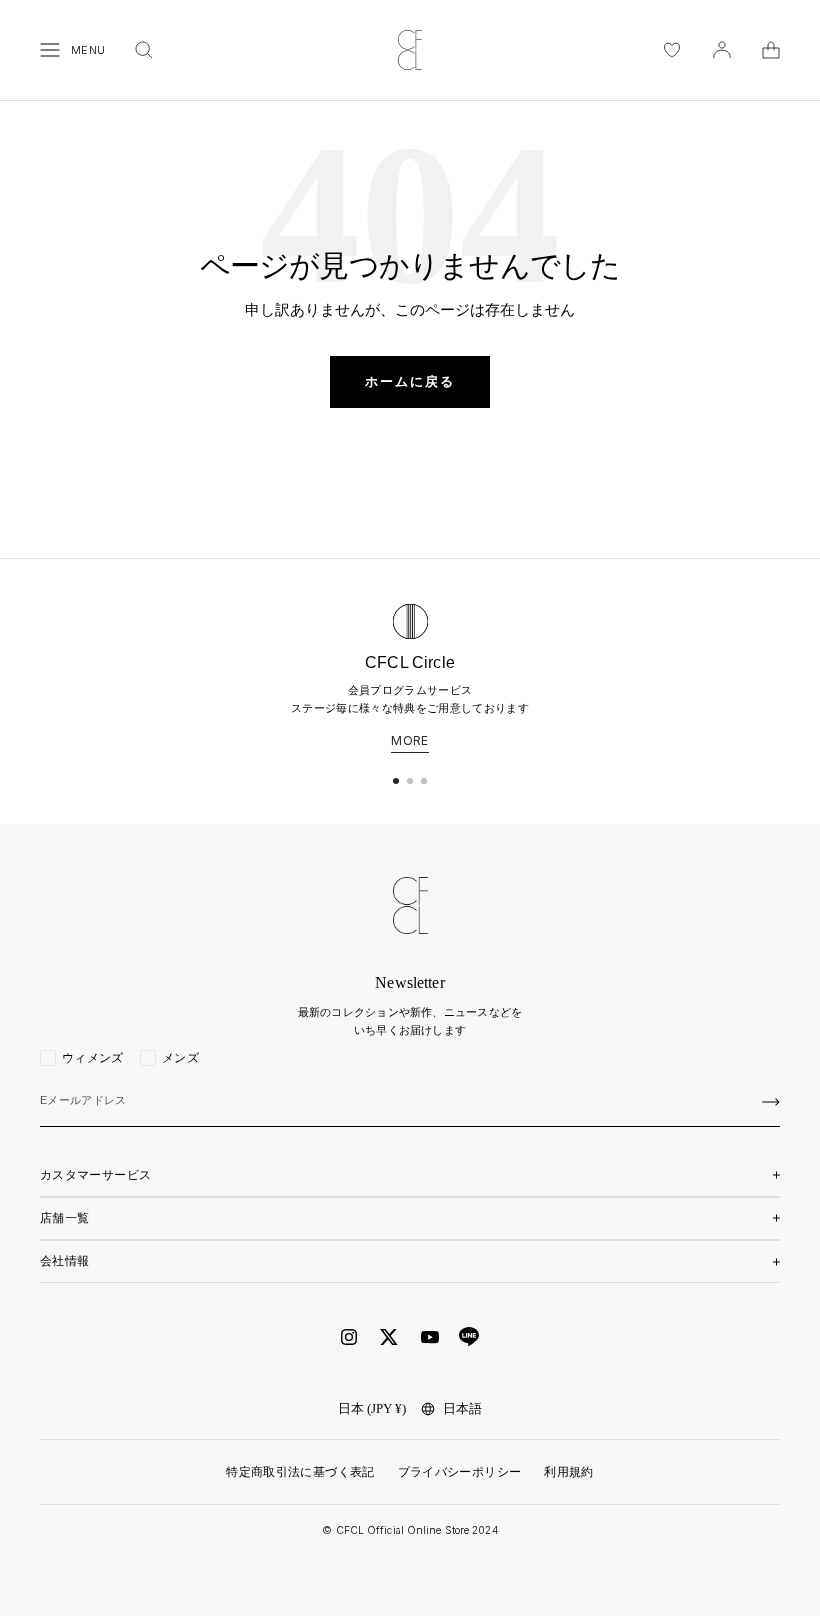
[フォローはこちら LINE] (469, 1337)
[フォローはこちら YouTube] (430, 1337)
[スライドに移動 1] (396, 781)
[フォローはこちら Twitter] (389, 1337)
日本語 (462, 1408)
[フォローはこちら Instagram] (349, 1337)
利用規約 (568, 1472)
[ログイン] (722, 50)
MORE (409, 741)
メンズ (180, 1058)
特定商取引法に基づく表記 (300, 1472)
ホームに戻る (410, 381)
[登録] (771, 1102)
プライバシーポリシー (460, 1472)
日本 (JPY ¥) (372, 1408)
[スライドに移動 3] (424, 781)
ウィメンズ (93, 1058)
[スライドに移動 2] (410, 781)
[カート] (771, 50)
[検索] (144, 50)
